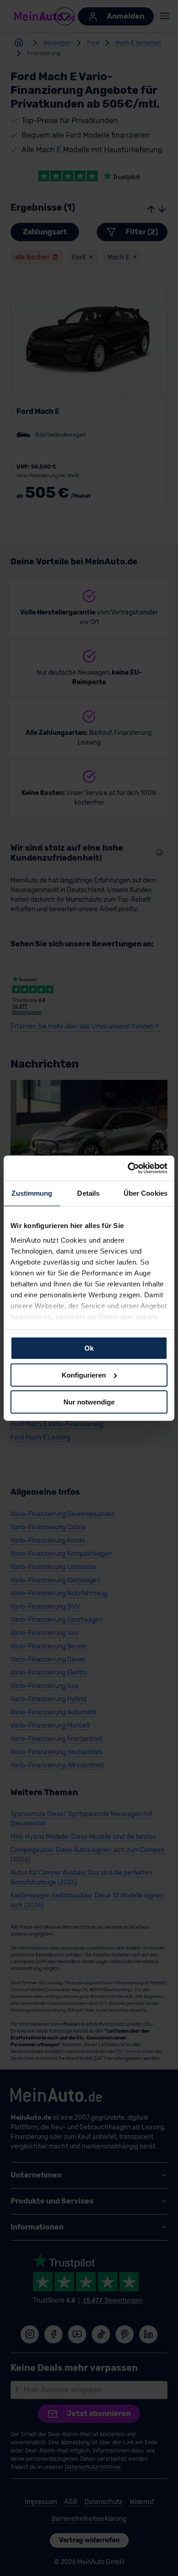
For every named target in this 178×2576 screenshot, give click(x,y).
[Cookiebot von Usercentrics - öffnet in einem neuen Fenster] (128, 1168)
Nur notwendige (89, 1402)
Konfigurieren (84, 1375)
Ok (89, 1348)
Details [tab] (88, 1193)
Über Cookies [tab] (146, 1193)
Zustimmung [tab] (32, 1193)
